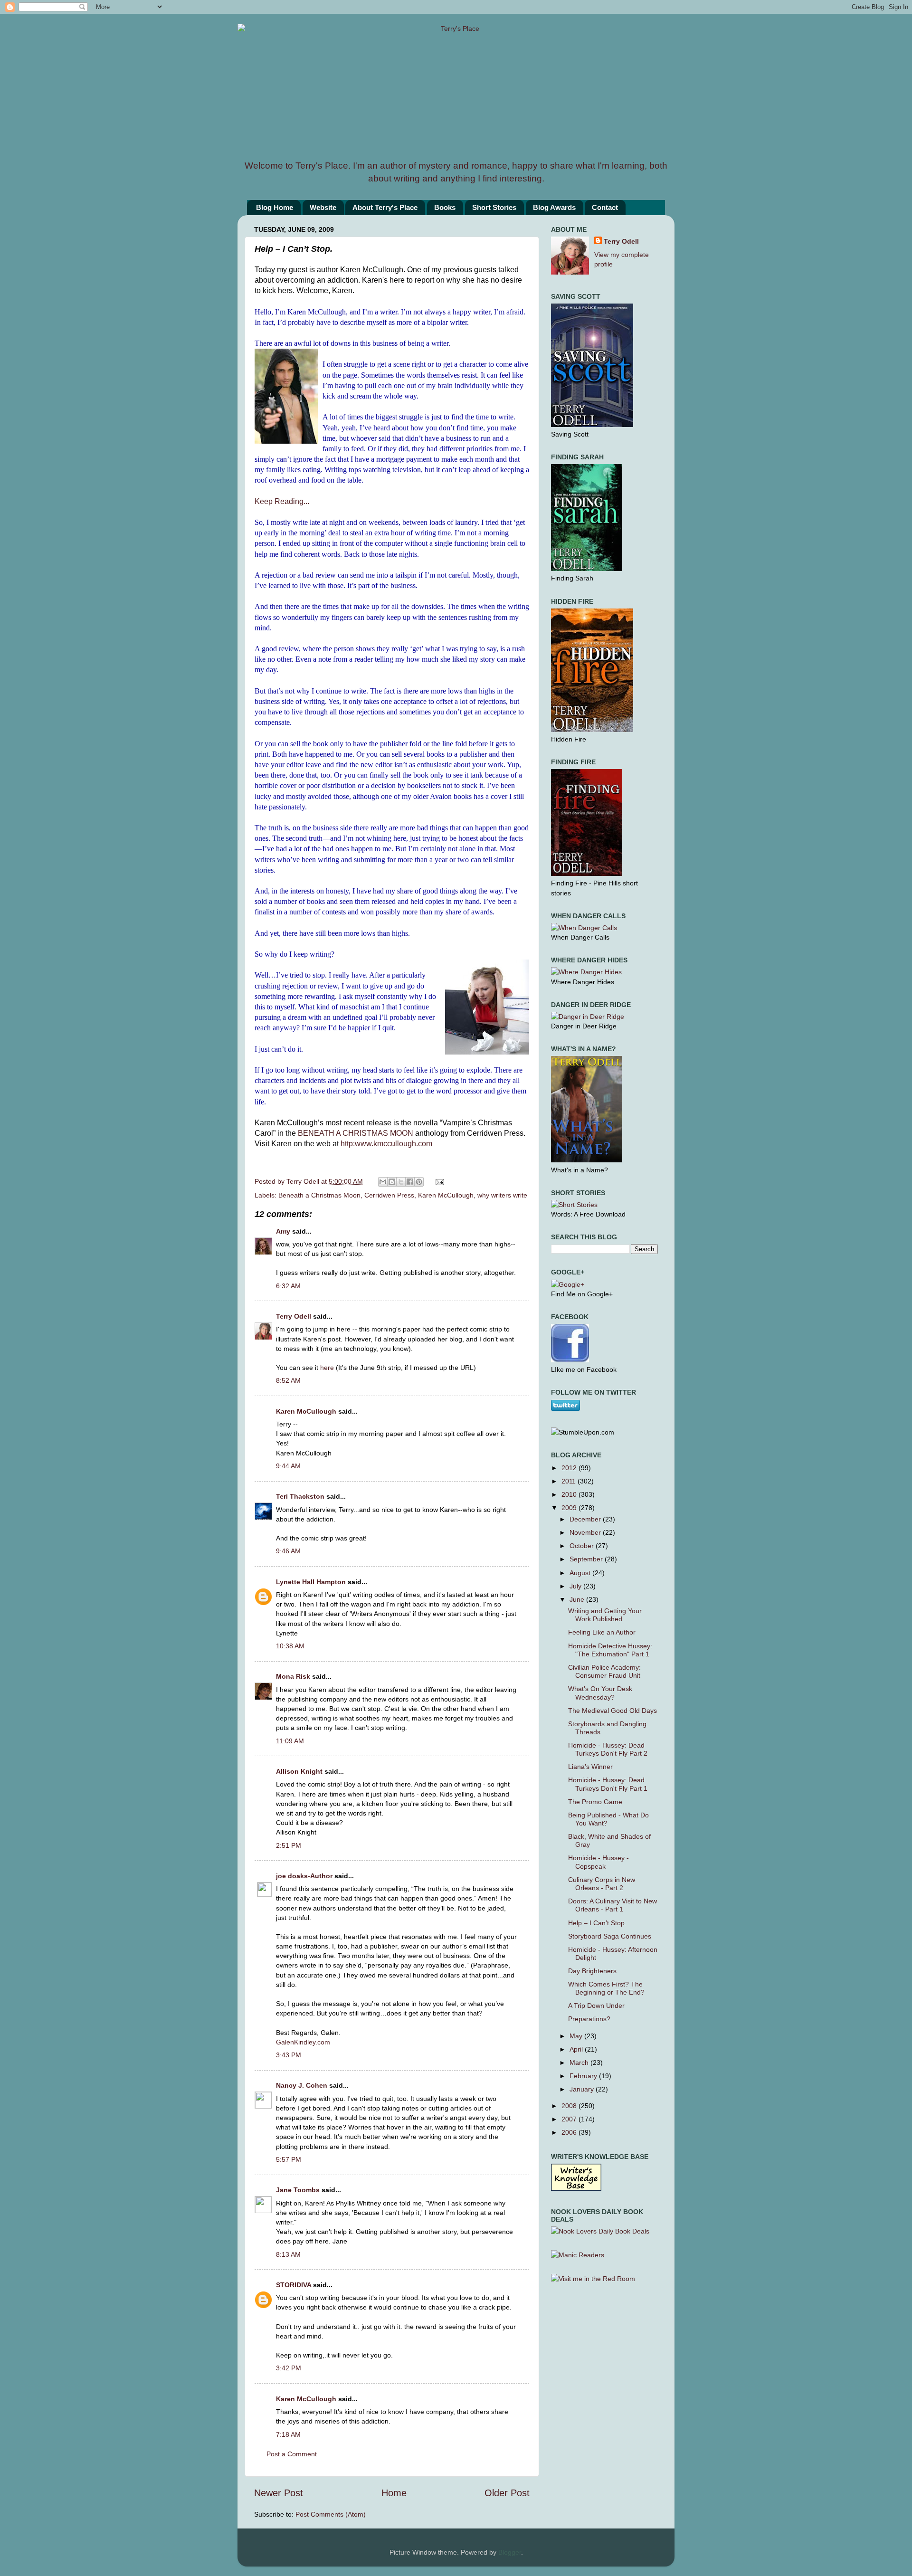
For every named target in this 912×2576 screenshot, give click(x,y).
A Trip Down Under (596, 2006)
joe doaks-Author (304, 1876)
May (577, 2036)
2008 (570, 2106)
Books (445, 207)
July (576, 1586)
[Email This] (383, 1182)
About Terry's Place (385, 207)
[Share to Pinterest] (419, 1182)
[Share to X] (401, 1182)
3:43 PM (289, 2055)
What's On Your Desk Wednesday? (600, 1693)
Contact (605, 207)
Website (323, 207)
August (581, 1573)
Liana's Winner (590, 1767)
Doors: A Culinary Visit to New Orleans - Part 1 (613, 1905)
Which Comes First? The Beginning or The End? (606, 1988)
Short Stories (494, 207)
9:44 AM (288, 1466)
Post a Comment (292, 2454)
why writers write (502, 1195)
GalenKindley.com (303, 2042)
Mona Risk (293, 1676)
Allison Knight (299, 1771)
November (586, 1532)
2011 (570, 1481)
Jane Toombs (298, 2190)
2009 (570, 1508)
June (578, 1599)
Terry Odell (304, 1181)
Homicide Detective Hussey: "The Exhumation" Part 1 (610, 1650)
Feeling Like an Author (602, 1632)
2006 (570, 2132)
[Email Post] (438, 1181)
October (583, 1546)
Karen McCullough (446, 1195)
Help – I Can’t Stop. (597, 1923)
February (584, 2076)
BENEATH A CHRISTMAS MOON (356, 1133)
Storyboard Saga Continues (610, 1936)
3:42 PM (289, 2368)
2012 (570, 1468)
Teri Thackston (300, 1496)
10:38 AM (290, 1646)
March (580, 2063)
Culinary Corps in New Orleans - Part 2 (602, 1884)
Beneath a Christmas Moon (319, 1195)
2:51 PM (289, 1845)
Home (394, 2493)
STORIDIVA (294, 2285)
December (586, 1519)
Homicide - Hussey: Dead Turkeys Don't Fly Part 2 (608, 1749)
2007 (570, 2119)
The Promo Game (595, 1802)
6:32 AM (288, 1286)
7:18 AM (288, 2434)
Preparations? (589, 2019)
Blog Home (275, 207)
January (583, 2089)
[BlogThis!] (392, 1182)
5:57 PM (289, 2159)
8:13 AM (288, 2254)
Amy (283, 1231)
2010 (570, 1494)
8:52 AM (288, 1380)
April (577, 2049)
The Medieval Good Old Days (613, 1711)
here (327, 1368)
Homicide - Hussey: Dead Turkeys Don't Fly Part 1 (608, 1784)
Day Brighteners (592, 1971)
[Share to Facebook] (410, 1182)
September (587, 1559)
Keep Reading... (282, 501)
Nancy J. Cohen (302, 2085)
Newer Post (279, 2493)
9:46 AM (288, 1551)
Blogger (510, 2552)
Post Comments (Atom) (331, 2514)
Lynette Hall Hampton (311, 1582)
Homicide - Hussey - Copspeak (598, 1862)
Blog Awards (554, 207)
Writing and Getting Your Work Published (605, 1615)
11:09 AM (290, 1741)
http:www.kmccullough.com (386, 1144)
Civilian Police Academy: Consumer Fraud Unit (604, 1671)
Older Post (507, 2493)
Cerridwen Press (389, 1195)
